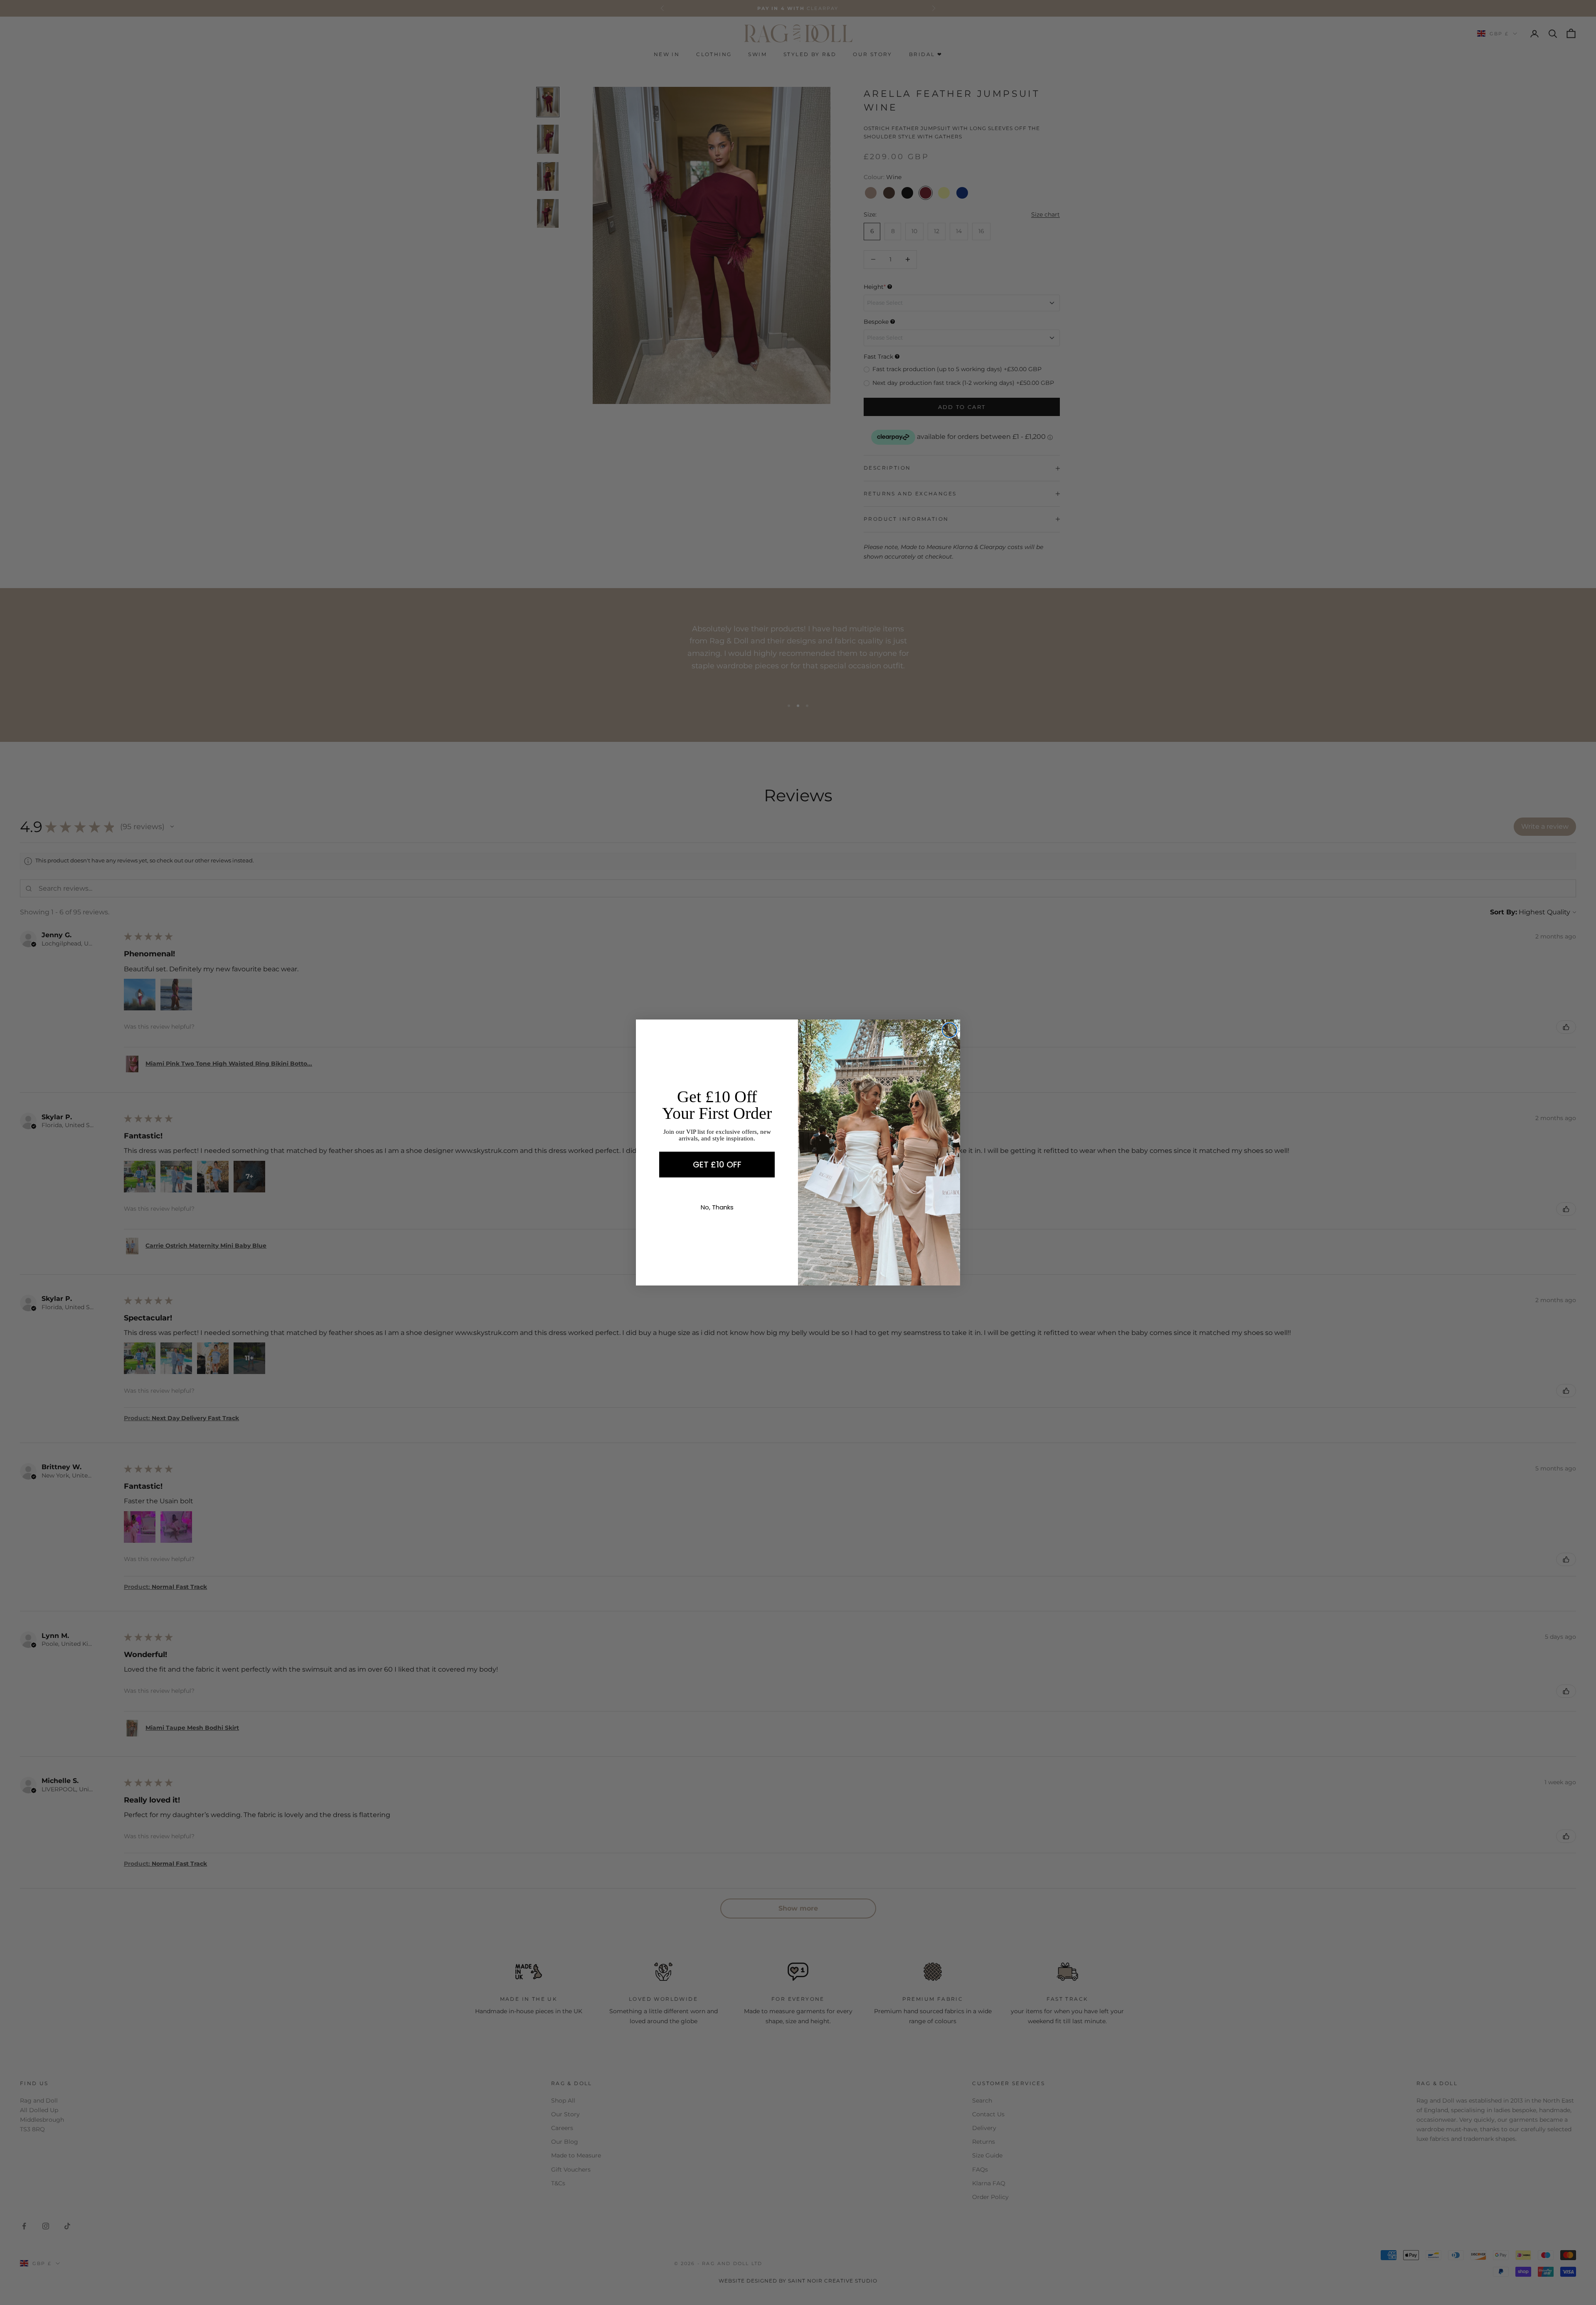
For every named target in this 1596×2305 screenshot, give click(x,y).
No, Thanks (717, 1207)
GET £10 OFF (717, 1165)
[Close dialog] (949, 1030)
